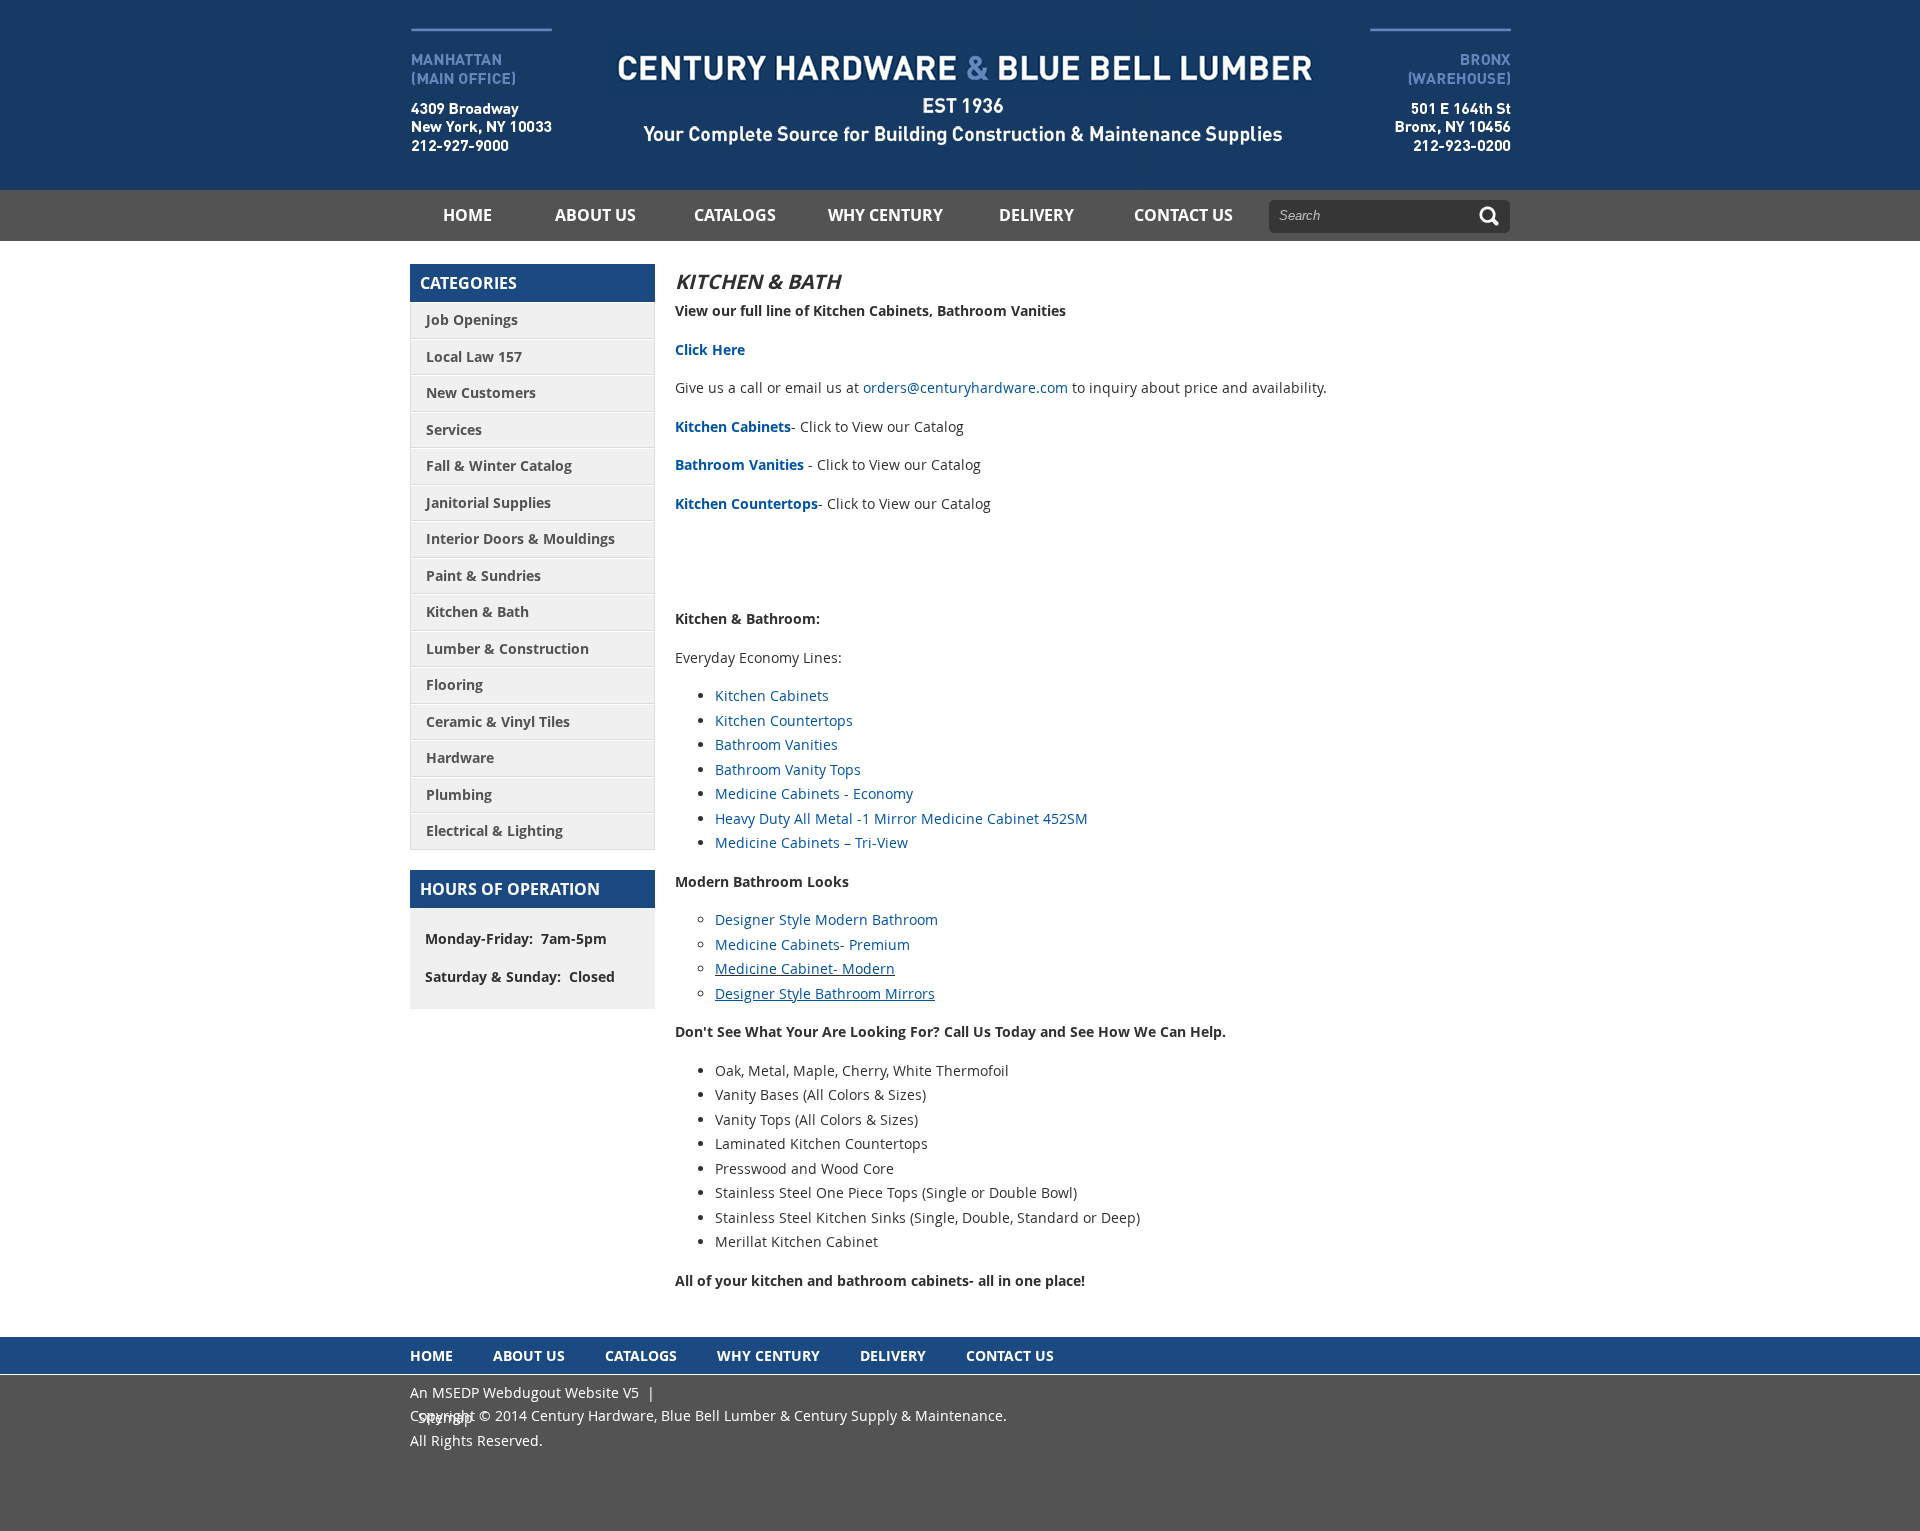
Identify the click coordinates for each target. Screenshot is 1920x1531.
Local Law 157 (474, 356)
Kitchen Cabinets (733, 426)
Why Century (885, 215)
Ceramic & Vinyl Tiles (498, 721)
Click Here (710, 349)
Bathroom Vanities (739, 464)
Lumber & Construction (507, 648)
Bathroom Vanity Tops (788, 769)
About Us (595, 215)
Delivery (1036, 215)
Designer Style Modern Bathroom (826, 919)
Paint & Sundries (483, 575)
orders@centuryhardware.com (965, 387)
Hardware (460, 757)
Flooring (454, 684)
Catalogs (735, 215)
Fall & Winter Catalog (499, 465)
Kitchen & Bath (477, 611)
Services (454, 429)
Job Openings (472, 319)
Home (467, 215)
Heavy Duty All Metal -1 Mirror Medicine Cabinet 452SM (901, 818)
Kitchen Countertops (746, 503)
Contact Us (1183, 215)
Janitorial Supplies (488, 502)
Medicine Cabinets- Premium (812, 944)
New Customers (481, 392)
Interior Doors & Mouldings (520, 538)
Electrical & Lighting (494, 830)
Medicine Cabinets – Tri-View (811, 842)
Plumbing (459, 794)
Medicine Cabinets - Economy (814, 793)
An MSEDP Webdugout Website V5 (524, 1392)
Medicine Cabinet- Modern (805, 968)
